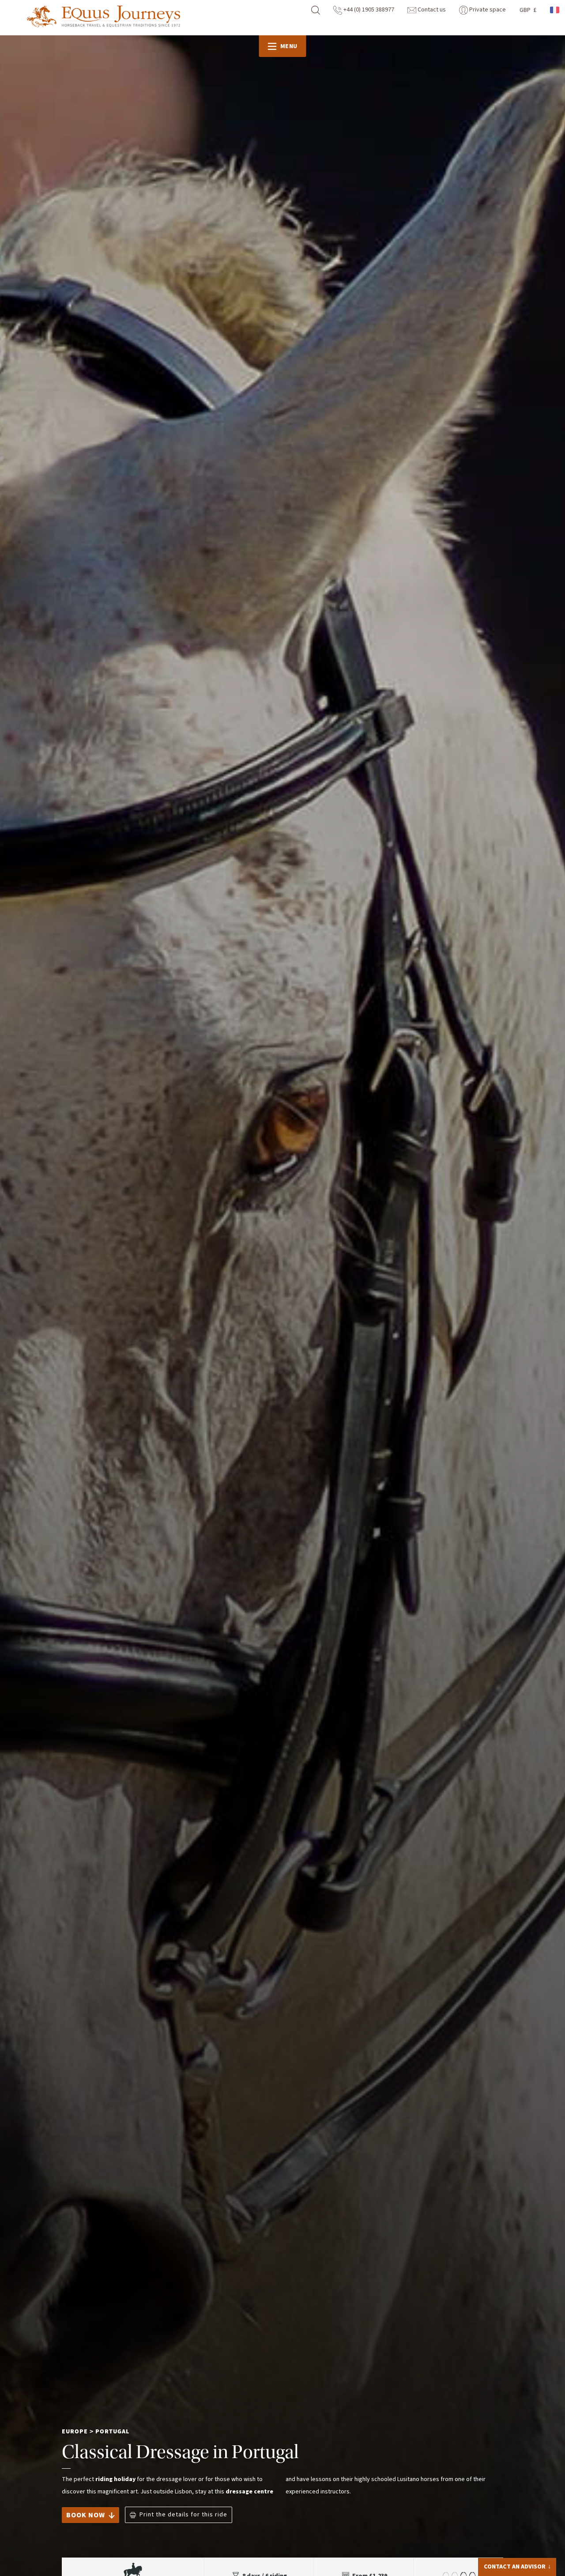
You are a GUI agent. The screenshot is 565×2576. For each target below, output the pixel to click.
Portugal (112, 2432)
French (555, 10)
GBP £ (528, 10)
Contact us (431, 10)
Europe (75, 2432)
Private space (487, 10)
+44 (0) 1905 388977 (368, 10)
